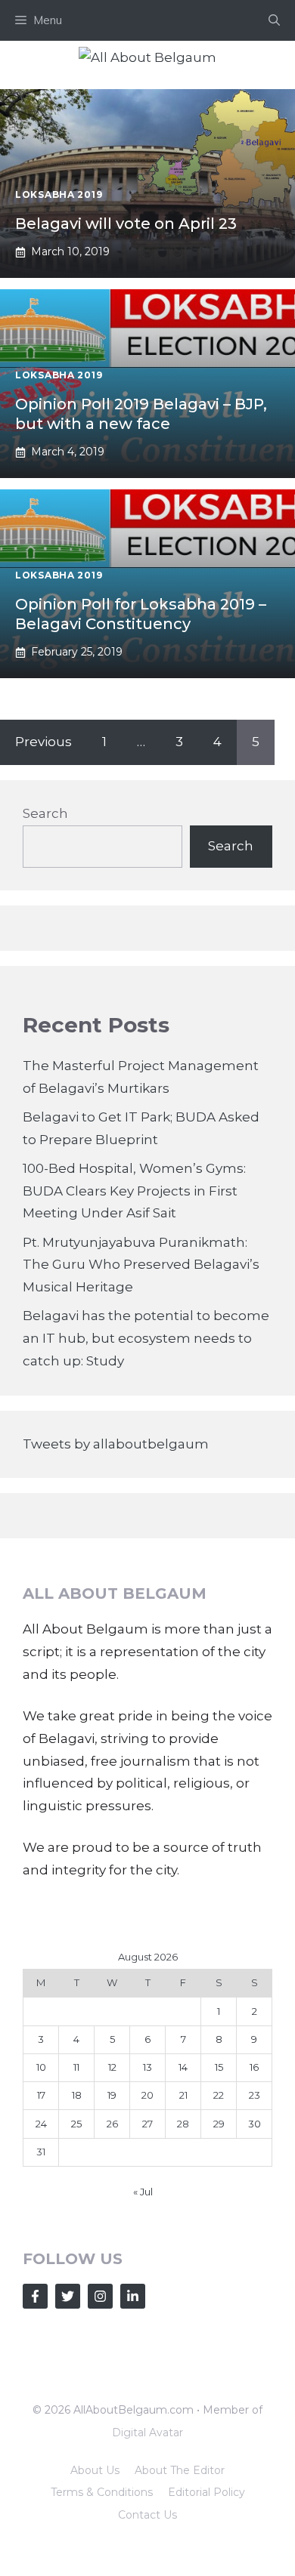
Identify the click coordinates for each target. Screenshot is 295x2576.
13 (147, 2067)
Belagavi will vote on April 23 (126, 224)
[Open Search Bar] (274, 20)
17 (41, 2095)
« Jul (143, 2192)
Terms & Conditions (102, 2492)
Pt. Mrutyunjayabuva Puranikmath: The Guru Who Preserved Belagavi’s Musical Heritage (141, 1265)
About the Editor (180, 2470)
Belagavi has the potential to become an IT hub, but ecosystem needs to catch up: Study (146, 1338)
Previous (43, 742)
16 (254, 2067)
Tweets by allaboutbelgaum (116, 1444)
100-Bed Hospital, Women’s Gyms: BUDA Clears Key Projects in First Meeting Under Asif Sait (134, 1191)
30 (255, 2124)
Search (45, 813)
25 (76, 2124)
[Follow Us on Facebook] (35, 2296)
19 (112, 2095)
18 (77, 2095)
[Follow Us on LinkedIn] (133, 2296)
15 (219, 2067)
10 (41, 2067)
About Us (95, 2470)
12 (112, 2067)
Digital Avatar (147, 2433)
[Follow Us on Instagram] (100, 2296)
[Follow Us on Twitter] (68, 2296)
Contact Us (147, 2515)
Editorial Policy (206, 2492)
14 (183, 2067)
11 (76, 2067)
